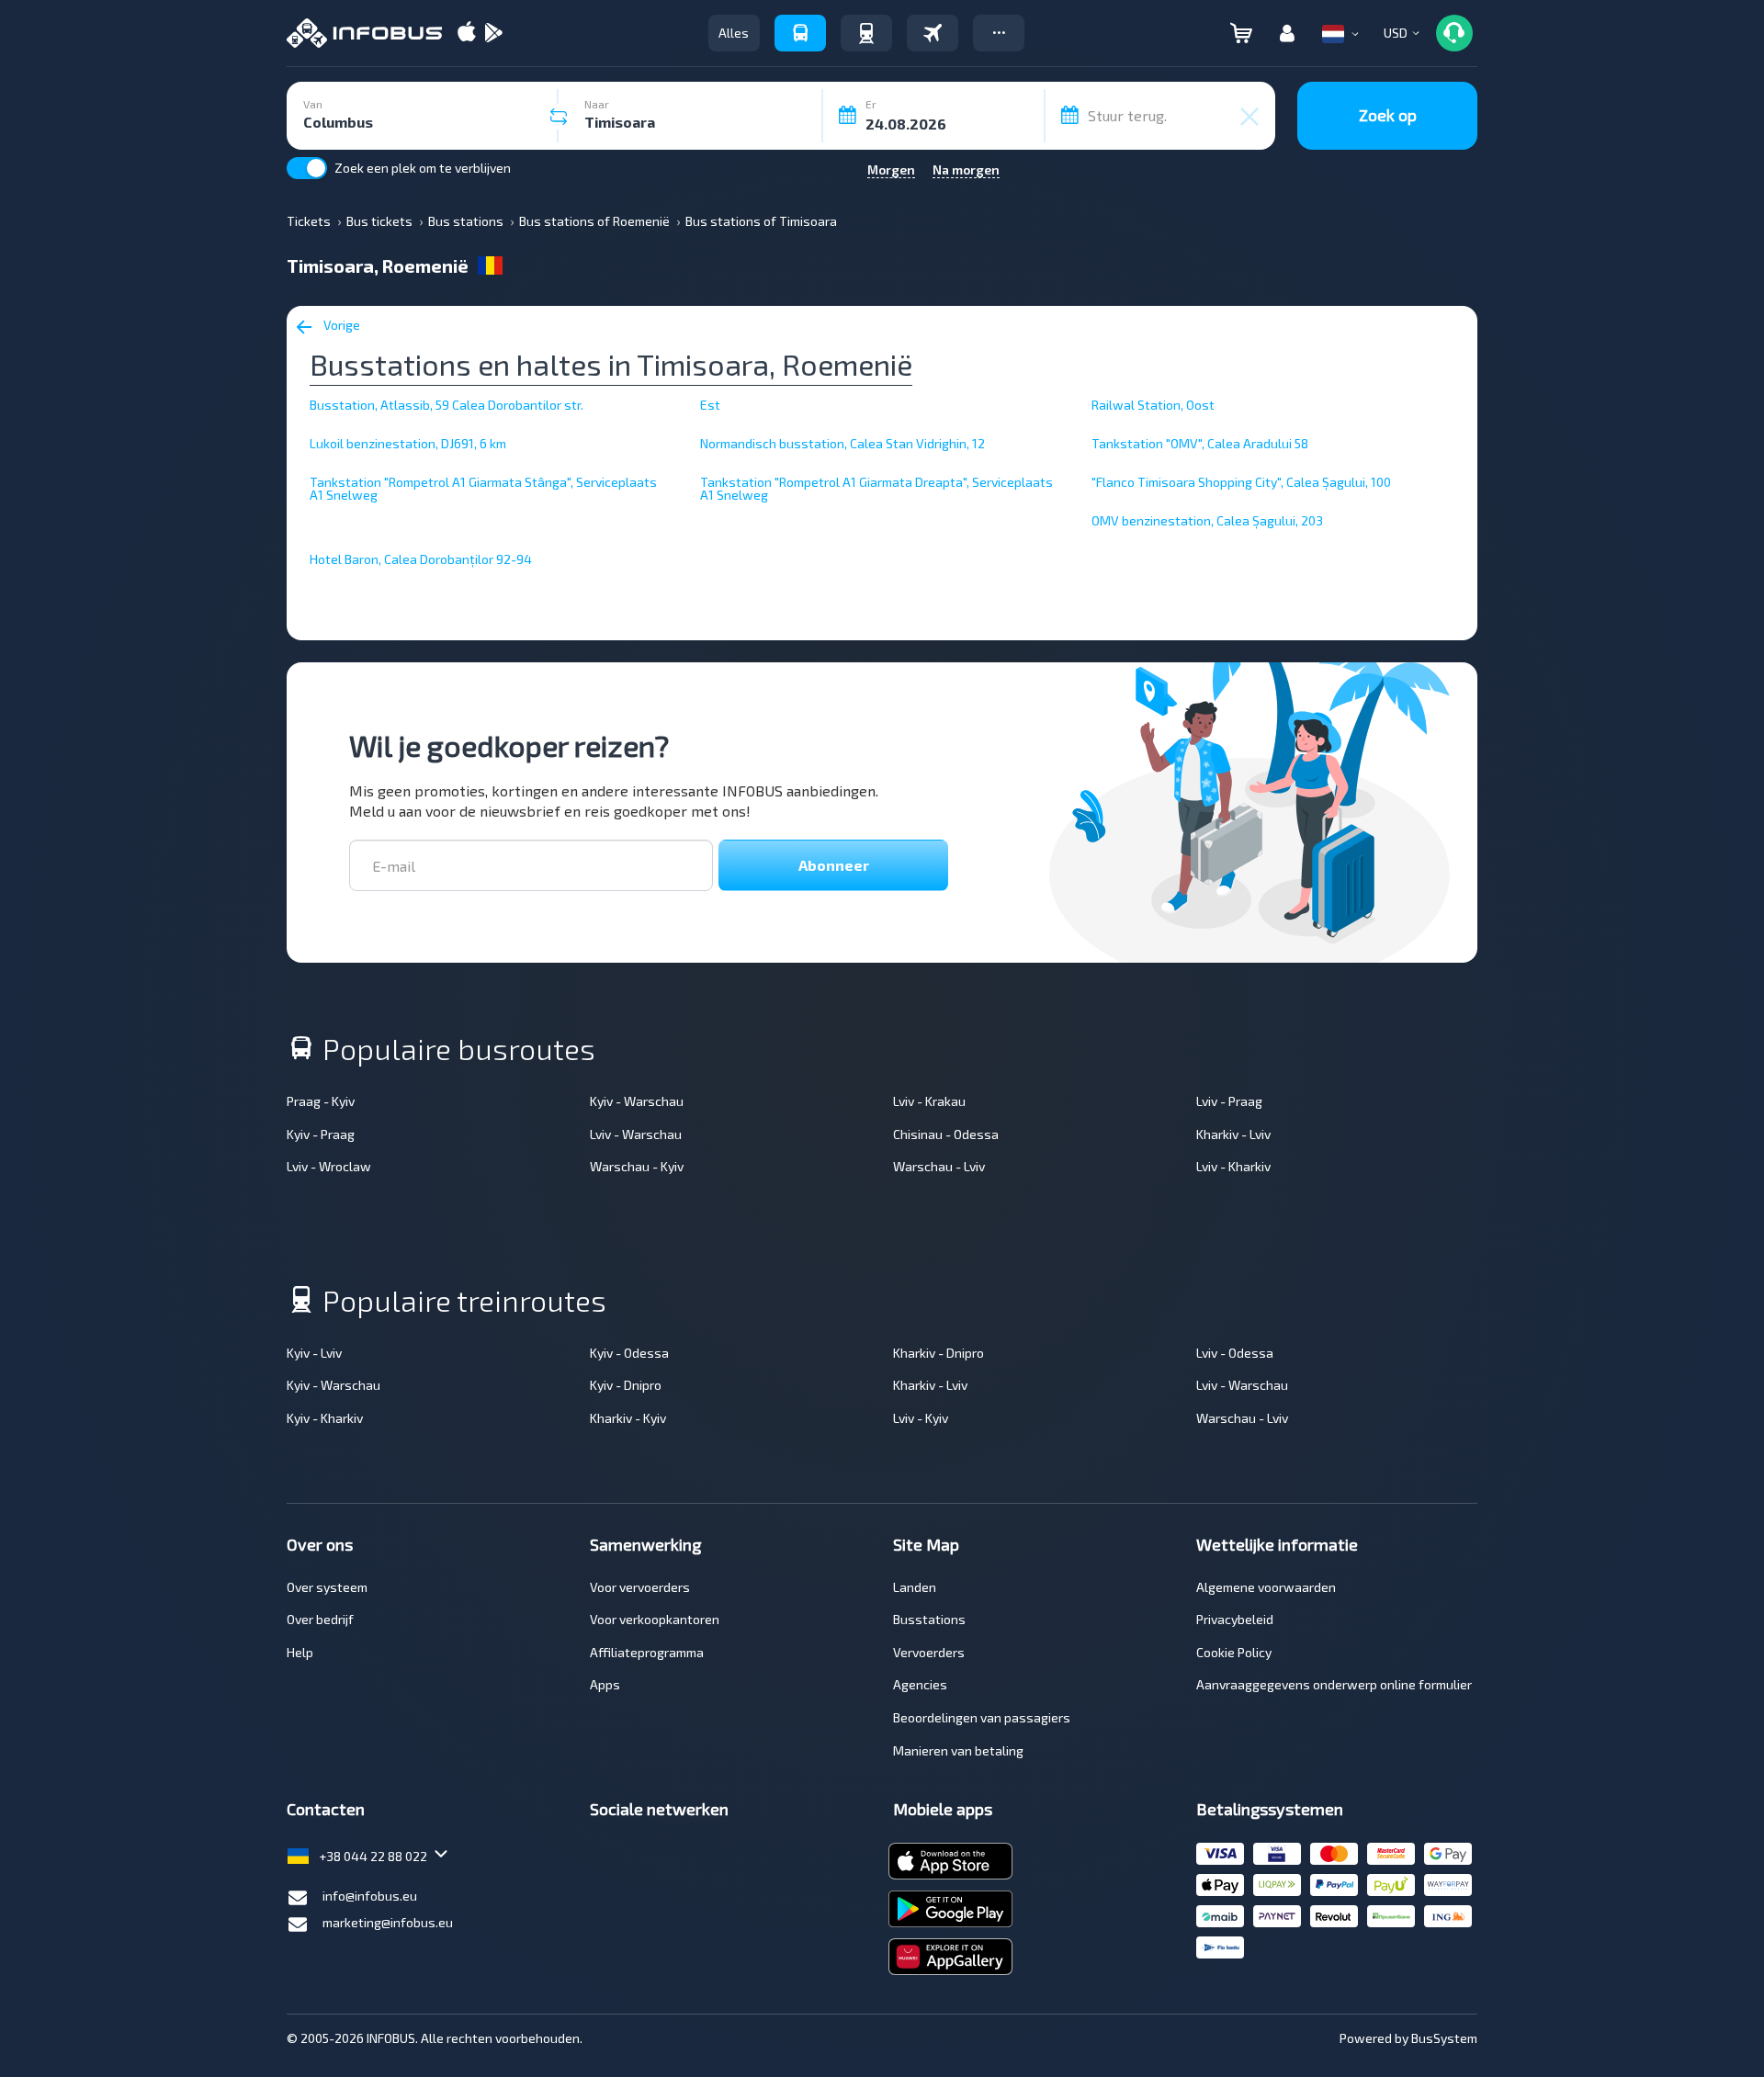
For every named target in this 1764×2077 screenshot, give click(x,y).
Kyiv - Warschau (637, 1101)
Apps (605, 1684)
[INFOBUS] (364, 33)
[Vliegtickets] (933, 33)
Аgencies (920, 1684)
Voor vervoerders (640, 1587)
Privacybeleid (1235, 1619)
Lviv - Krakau (929, 1101)
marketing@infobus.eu (388, 1922)
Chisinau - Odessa (946, 1134)
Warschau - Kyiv (637, 1166)
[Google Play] (493, 34)
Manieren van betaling (958, 1750)
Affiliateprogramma (647, 1652)
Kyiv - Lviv (314, 1353)
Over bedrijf (320, 1619)
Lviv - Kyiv (921, 1418)
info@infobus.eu (370, 1896)
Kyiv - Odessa (629, 1353)
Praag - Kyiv (321, 1101)
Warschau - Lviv (939, 1166)
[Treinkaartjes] (866, 33)
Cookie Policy (1234, 1652)
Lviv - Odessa (1235, 1353)
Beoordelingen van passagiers (982, 1717)
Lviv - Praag (1229, 1101)
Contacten (326, 1809)
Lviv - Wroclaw (329, 1166)
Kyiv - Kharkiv (325, 1418)
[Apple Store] (467, 34)
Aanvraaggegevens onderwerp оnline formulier (1334, 1684)
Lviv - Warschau (636, 1134)
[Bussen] (800, 33)
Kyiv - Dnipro (626, 1385)
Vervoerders (929, 1652)
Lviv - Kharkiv (1233, 1166)
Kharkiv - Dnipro (939, 1353)
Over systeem (327, 1587)
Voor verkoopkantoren (655, 1619)
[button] (999, 33)
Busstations (929, 1619)
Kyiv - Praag (321, 1134)
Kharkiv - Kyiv (628, 1418)
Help (300, 1652)
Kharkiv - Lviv (1233, 1134)
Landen (915, 1587)
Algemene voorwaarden (1266, 1587)
